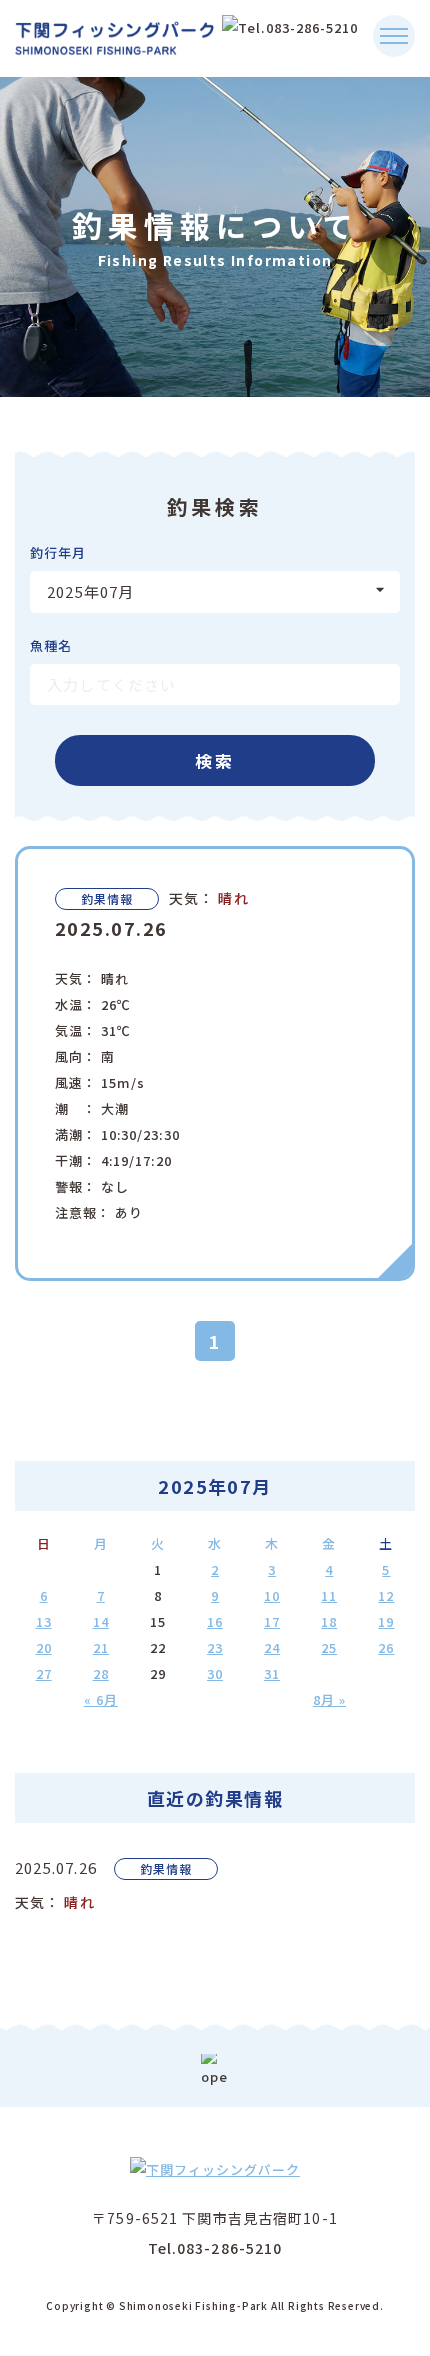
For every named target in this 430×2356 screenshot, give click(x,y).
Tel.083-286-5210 (215, 2248)
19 (386, 1621)
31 (272, 1673)
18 (329, 1621)
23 (215, 1647)
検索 (215, 760)
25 (329, 1647)
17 (272, 1621)
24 (272, 1647)
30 (215, 1673)
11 (329, 1595)
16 (215, 1621)
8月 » (329, 1699)
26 (386, 1647)
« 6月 (101, 1699)
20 (44, 1647)
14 (101, 1621)
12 (386, 1595)
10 (272, 1595)
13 (44, 1621)
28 (101, 1673)
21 (101, 1647)
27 (44, 1673)
